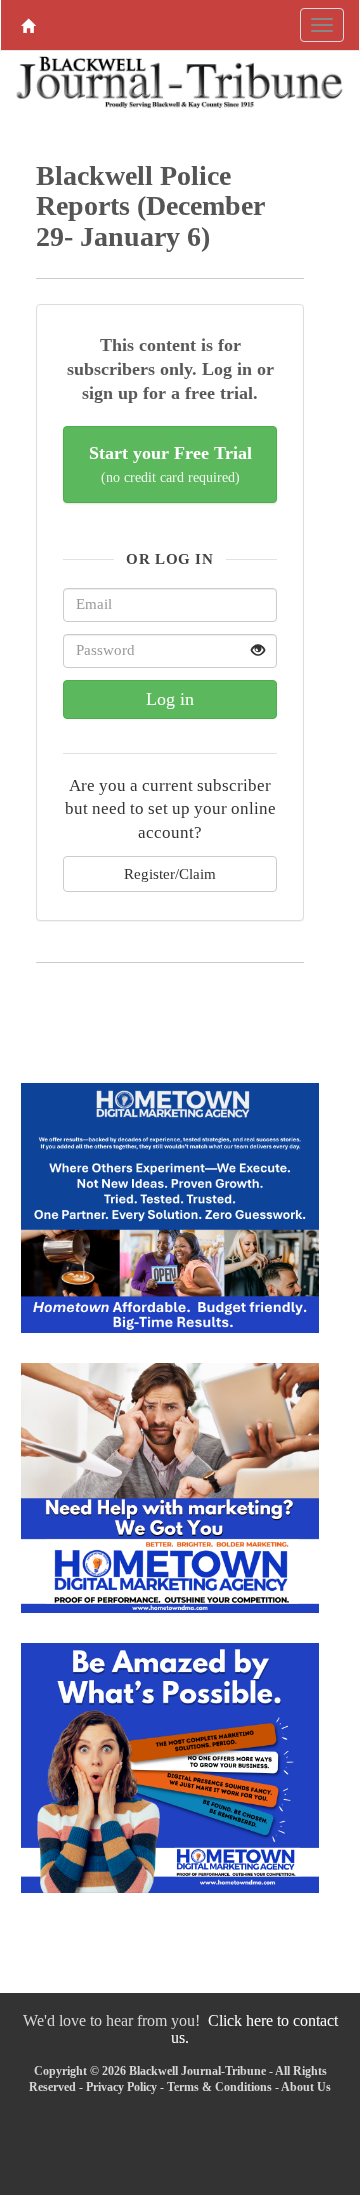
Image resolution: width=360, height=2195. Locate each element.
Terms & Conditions (219, 2087)
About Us (306, 2087)
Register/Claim (170, 873)
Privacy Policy (121, 2087)
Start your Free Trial (170, 464)
